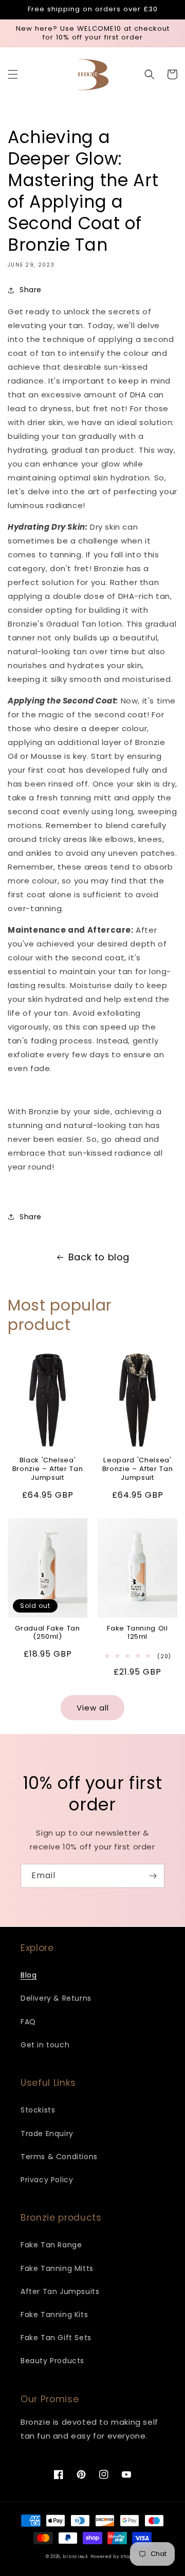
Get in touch (45, 2045)
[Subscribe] (153, 1876)
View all (93, 1708)
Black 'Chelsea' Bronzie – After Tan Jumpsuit (48, 1469)
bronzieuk (75, 2557)
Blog (29, 1975)
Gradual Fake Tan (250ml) (48, 1633)
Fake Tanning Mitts (57, 2268)
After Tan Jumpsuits (60, 2291)
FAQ (28, 2022)
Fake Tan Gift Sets (56, 2338)
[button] (13, 74)
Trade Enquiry (47, 2134)
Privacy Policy (47, 2180)
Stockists (38, 2110)
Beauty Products (52, 2361)
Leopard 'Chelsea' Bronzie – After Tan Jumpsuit (138, 1469)
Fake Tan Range (51, 2245)
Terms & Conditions (59, 2157)
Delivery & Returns (56, 1998)
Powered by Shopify (115, 2557)
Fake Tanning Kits (54, 2315)
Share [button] (31, 290)
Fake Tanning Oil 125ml (137, 1633)
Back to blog (99, 1257)
